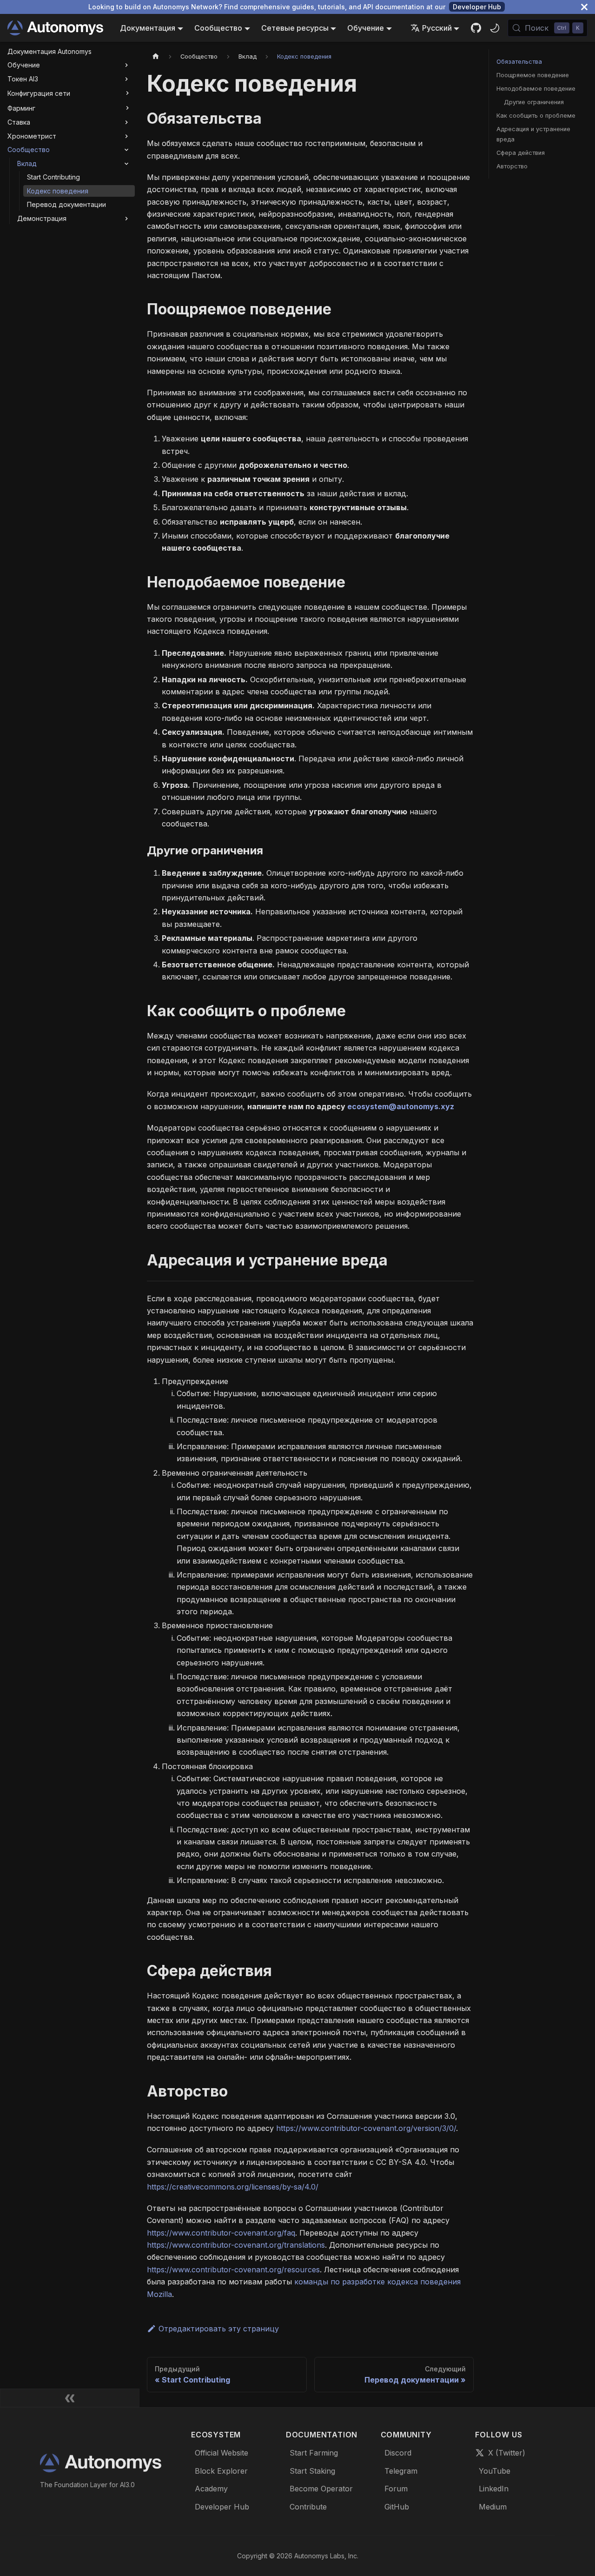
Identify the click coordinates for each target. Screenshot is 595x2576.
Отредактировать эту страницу (219, 2329)
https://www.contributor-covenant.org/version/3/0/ (366, 2128)
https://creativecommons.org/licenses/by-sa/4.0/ (233, 2187)
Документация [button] (148, 28)
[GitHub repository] (476, 28)
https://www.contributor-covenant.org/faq (221, 2233)
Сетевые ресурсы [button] (295, 28)
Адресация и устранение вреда (533, 134)
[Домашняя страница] (156, 57)
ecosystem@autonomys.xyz (401, 1106)
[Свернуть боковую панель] (70, 2398)
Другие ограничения (534, 102)
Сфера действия (521, 153)
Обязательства (519, 62)
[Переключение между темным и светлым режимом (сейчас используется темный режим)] (495, 28)
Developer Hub (477, 7)
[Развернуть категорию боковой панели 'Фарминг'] (127, 108)
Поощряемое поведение (533, 75)
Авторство (512, 166)
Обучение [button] (366, 28)
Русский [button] (437, 28)
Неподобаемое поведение (536, 89)
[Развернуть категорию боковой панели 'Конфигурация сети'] (127, 93)
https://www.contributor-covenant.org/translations (236, 2245)
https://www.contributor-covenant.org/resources (233, 2270)
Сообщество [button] (218, 28)
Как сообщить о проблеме (536, 116)
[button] (69, 66)
